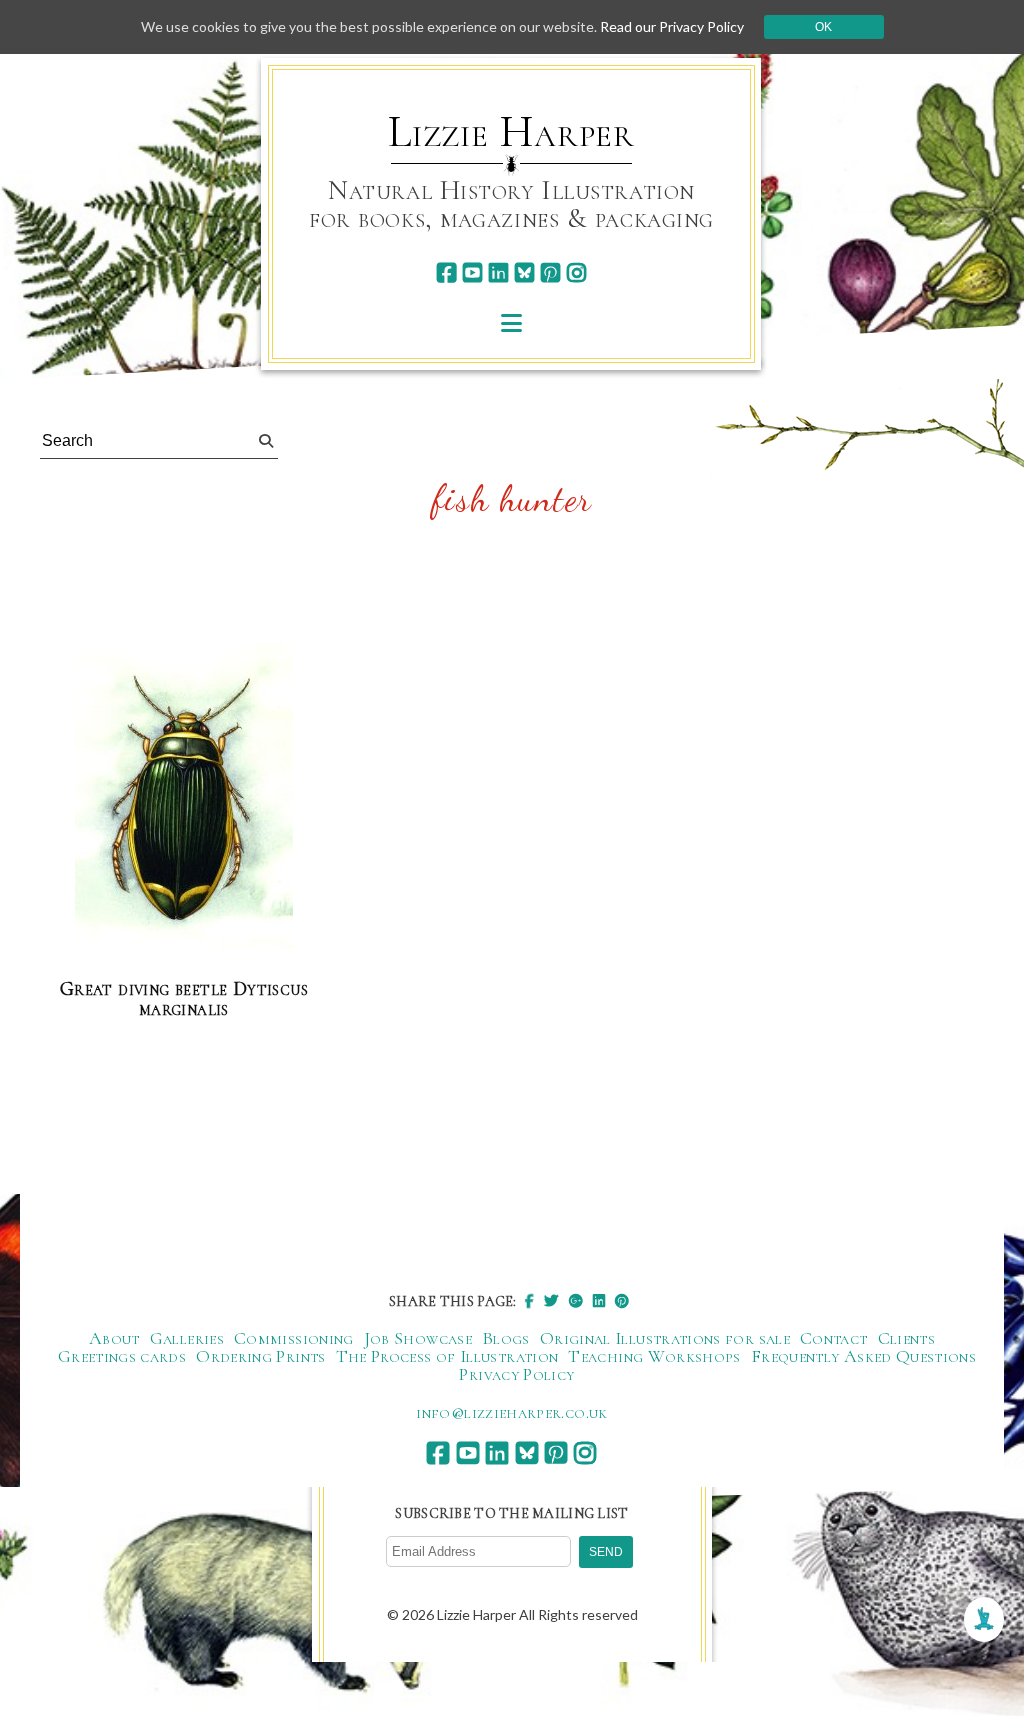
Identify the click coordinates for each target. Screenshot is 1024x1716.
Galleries (187, 1338)
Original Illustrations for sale (665, 1338)
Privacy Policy (516, 1374)
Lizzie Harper (511, 132)
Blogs (506, 1338)
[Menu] (511, 322)
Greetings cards (122, 1356)
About (114, 1338)
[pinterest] (550, 272)
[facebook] (446, 272)
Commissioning (294, 1338)
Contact (834, 1338)
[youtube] (472, 272)
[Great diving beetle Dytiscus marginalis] (184, 802)
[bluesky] (524, 272)
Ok (823, 27)
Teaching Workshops (654, 1356)
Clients (907, 1338)
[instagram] (576, 272)
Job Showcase (418, 1338)
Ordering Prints (260, 1356)
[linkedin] (498, 272)
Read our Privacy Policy (672, 26)
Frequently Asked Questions (863, 1356)
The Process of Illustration (447, 1356)
